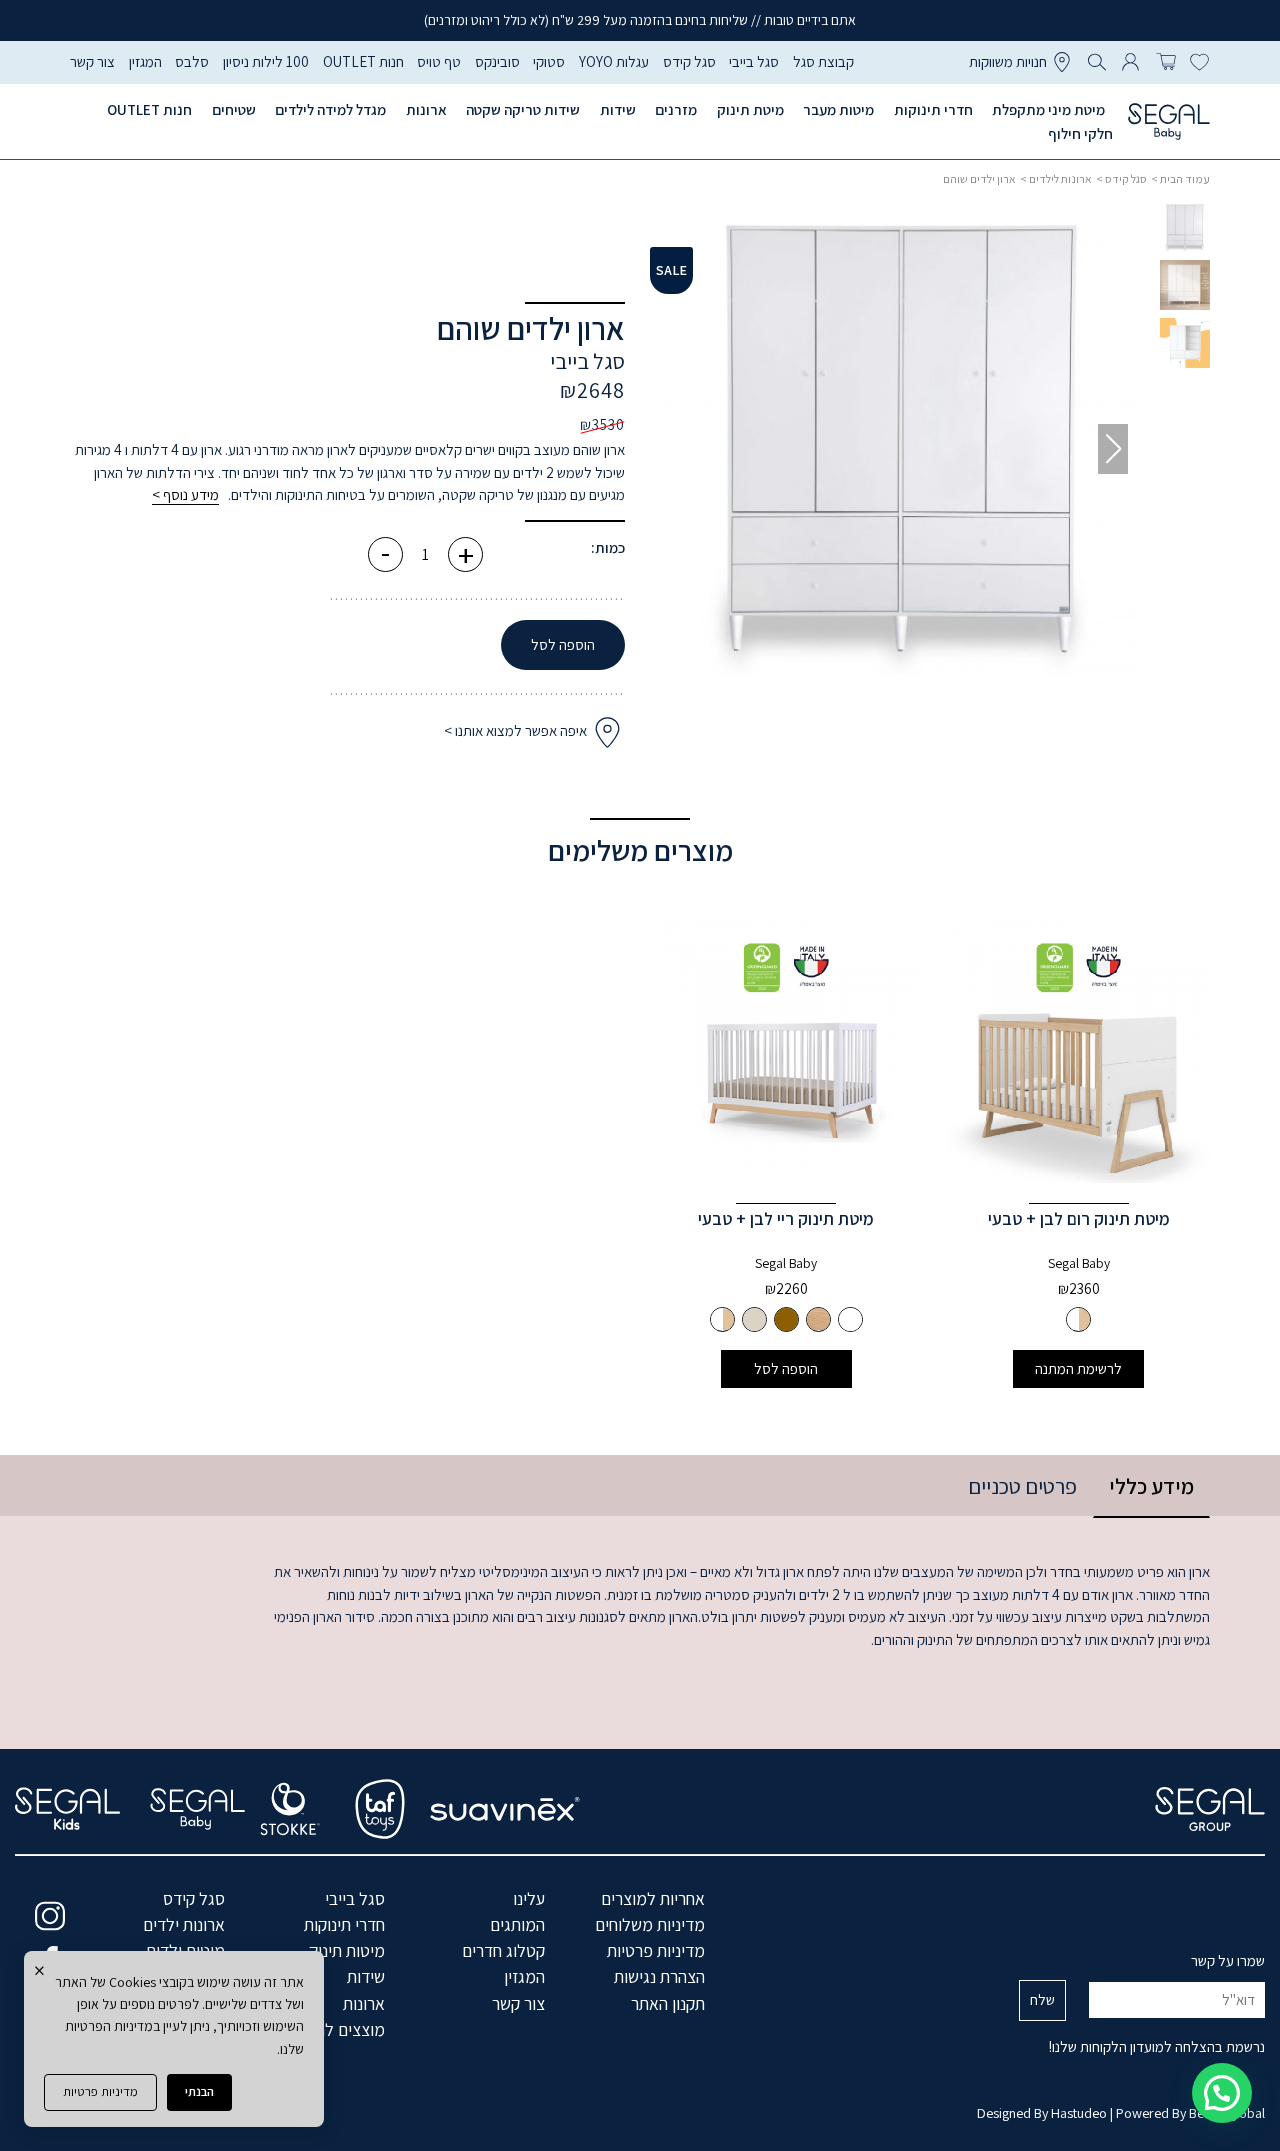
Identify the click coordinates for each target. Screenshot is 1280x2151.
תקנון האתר (668, 2003)
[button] (690, 449)
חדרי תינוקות (933, 109)
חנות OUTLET (363, 61)
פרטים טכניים (1022, 1486)
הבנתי (199, 2091)
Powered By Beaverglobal (1190, 2113)
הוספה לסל (563, 644)
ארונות (426, 109)
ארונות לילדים (1060, 178)
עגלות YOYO (614, 61)
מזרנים (676, 109)
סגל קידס (689, 61)
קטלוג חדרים (503, 1950)
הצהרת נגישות (659, 1976)
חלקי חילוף (1080, 133)
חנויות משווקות (1008, 61)
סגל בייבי (754, 61)
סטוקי (549, 61)
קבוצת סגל (823, 61)
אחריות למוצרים (653, 1898)
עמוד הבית (1185, 178)
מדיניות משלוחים (650, 1924)
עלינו (529, 1898)
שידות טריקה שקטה (523, 109)
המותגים (517, 1924)
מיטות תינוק (347, 1950)
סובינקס (497, 61)
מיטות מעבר (838, 109)
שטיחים (234, 109)
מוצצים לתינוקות (331, 2029)
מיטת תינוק (750, 109)
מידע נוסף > (185, 494)
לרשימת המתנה (1078, 1368)
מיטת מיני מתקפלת (1048, 109)
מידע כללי (1151, 1486)
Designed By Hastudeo (1042, 2113)
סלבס (192, 61)
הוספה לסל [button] (786, 1368)
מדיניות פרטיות (100, 2091)
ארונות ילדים (184, 1924)
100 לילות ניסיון (266, 61)
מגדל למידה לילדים (330, 109)
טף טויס (439, 61)
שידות (618, 109)
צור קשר (92, 61)
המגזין (145, 61)
